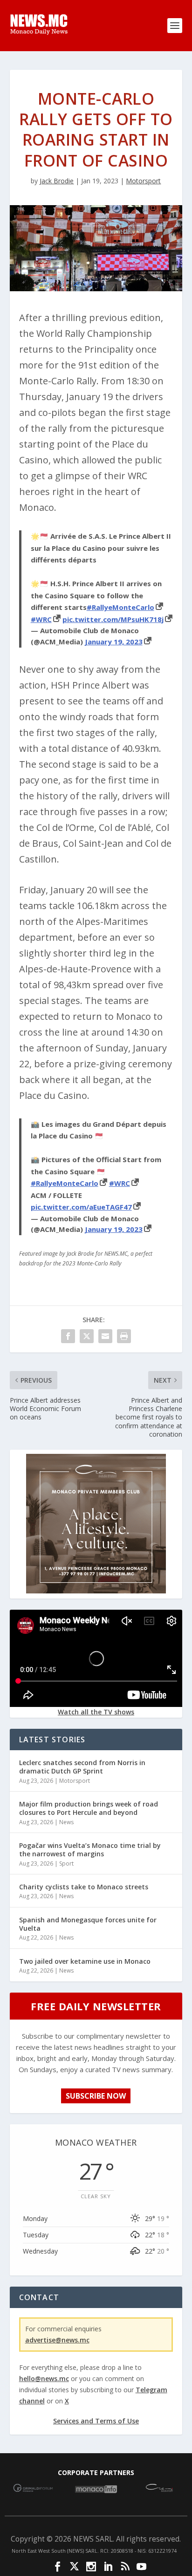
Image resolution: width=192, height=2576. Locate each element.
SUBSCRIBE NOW (96, 2096)
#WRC (41, 619)
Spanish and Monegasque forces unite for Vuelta (88, 1924)
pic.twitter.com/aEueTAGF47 (81, 1207)
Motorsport (143, 181)
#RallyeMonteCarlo (120, 607)
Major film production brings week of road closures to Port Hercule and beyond (89, 1808)
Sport (66, 1863)
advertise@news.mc (57, 2340)
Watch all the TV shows (96, 1712)
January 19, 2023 (114, 642)
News (66, 1822)
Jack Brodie (57, 181)
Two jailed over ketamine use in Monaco (85, 1961)
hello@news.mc (44, 2379)
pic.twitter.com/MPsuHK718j (113, 619)
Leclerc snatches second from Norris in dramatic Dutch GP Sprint (82, 1767)
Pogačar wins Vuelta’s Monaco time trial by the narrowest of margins (90, 1850)
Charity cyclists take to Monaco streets (84, 1887)
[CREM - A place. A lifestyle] (96, 1591)
